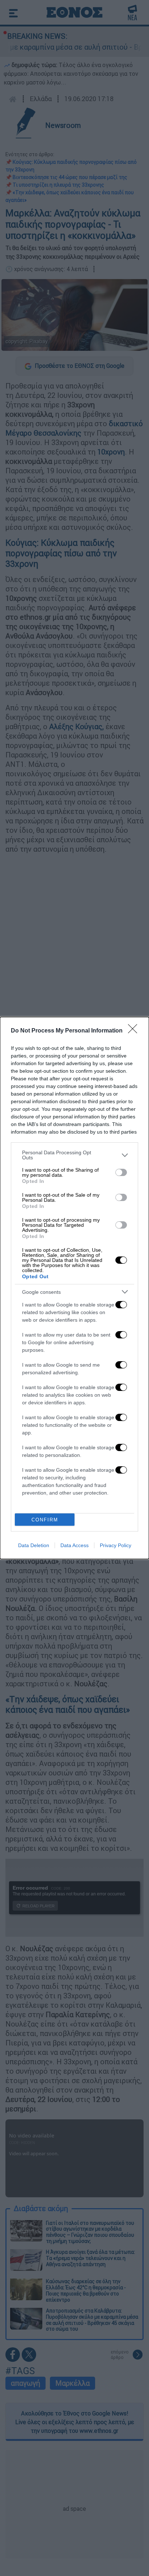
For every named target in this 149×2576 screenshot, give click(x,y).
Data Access (74, 1545)
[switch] (121, 1172)
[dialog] (74, 1288)
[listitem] (74, 1155)
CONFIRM (45, 1520)
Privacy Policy (116, 1545)
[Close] (135, 1031)
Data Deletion (34, 1545)
